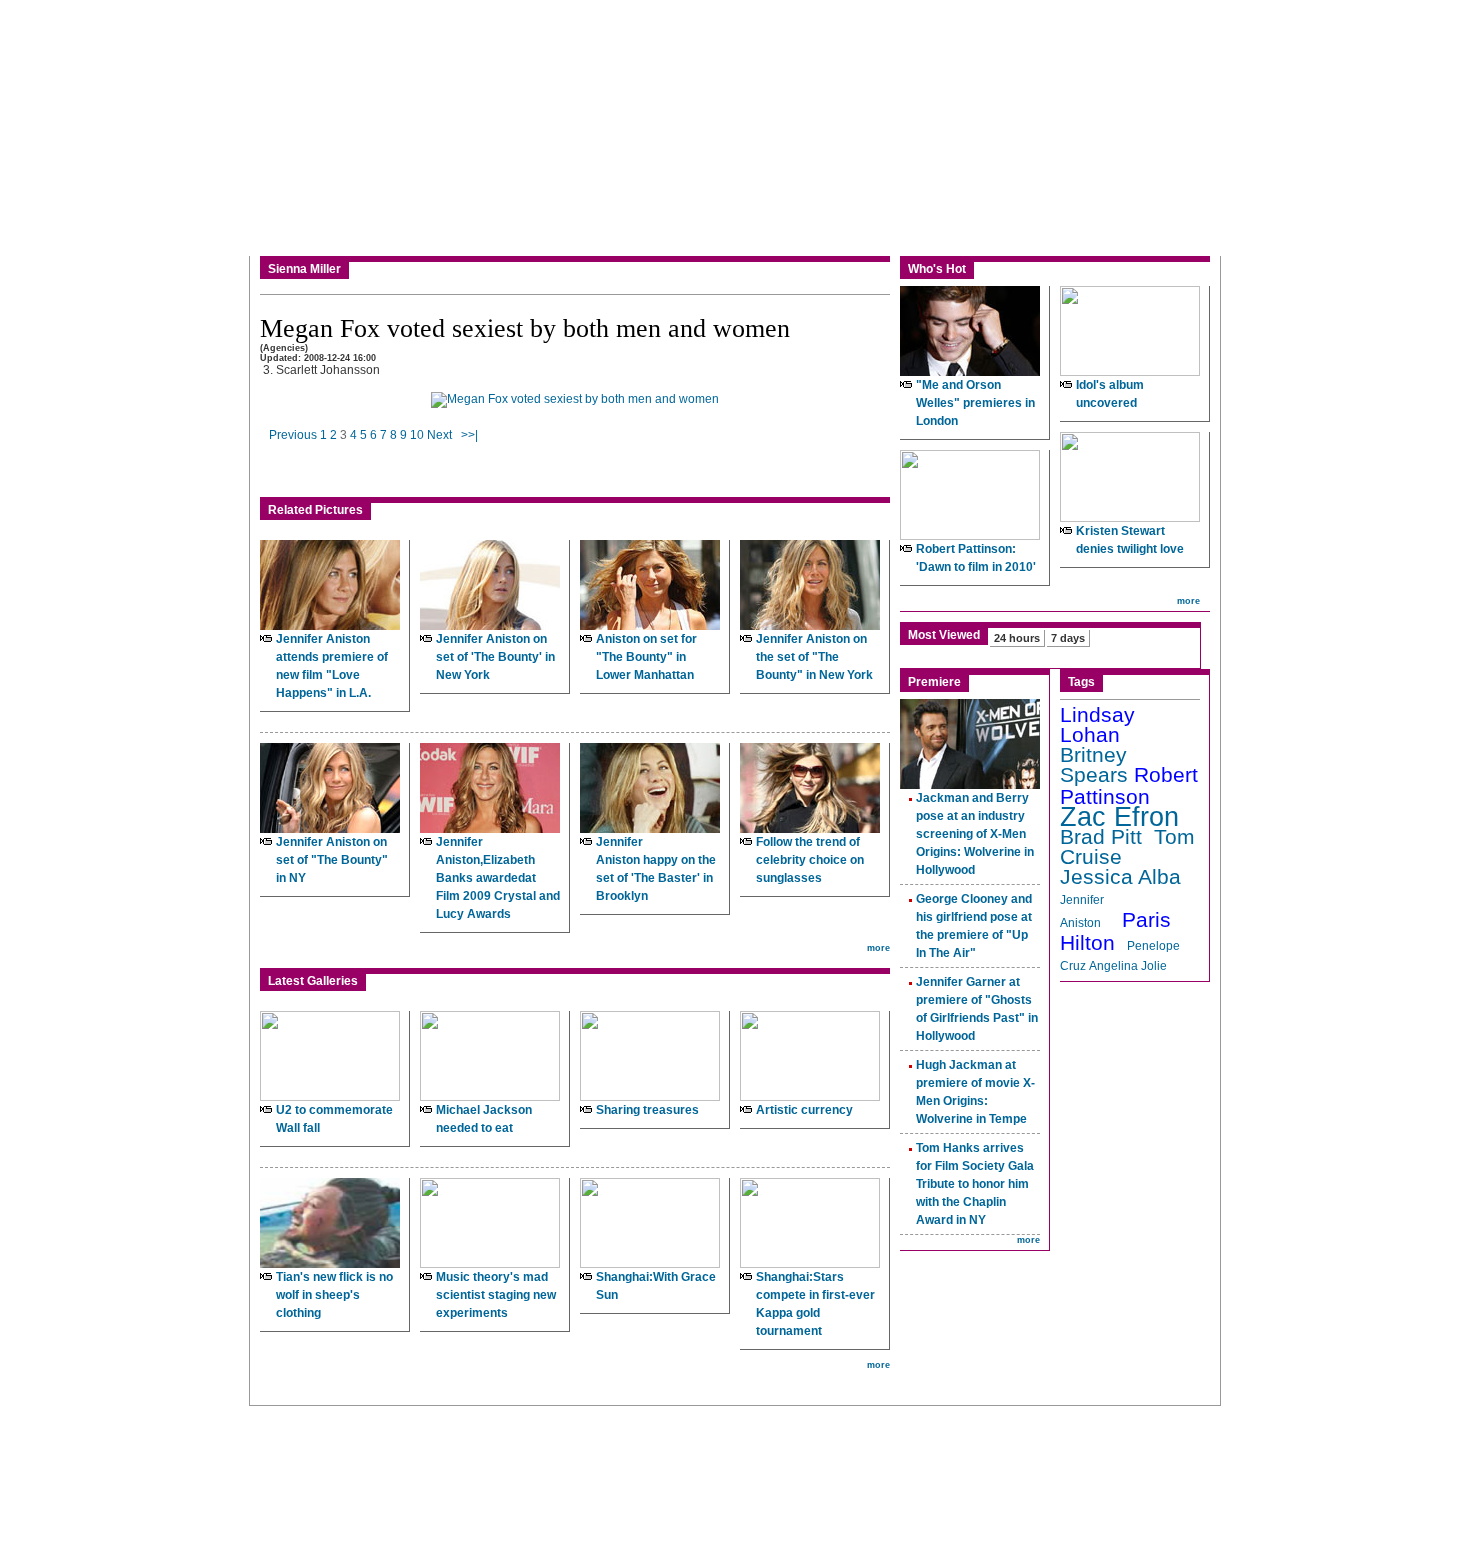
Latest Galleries (313, 981)
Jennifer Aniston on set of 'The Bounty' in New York (495, 657)
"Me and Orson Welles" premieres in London (975, 403)
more (878, 948)
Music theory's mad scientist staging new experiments (496, 1295)
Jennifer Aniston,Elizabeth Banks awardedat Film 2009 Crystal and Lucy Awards (498, 878)
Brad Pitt (1101, 837)
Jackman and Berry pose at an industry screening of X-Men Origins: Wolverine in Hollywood (975, 834)
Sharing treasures (647, 1110)
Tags (1081, 682)
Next (439, 435)
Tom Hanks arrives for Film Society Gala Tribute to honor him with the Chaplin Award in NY (975, 1184)
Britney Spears (1094, 765)
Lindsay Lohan (1097, 725)
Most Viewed (944, 635)
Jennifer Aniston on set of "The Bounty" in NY (332, 860)
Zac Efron (1119, 817)
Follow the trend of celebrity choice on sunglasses (810, 860)
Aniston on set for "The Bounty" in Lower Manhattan (646, 657)
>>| (469, 435)
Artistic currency (804, 1110)
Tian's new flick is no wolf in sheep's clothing (334, 1295)
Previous (293, 435)
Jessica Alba (1120, 877)
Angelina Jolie (1128, 966)
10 (417, 435)
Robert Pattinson (1129, 786)
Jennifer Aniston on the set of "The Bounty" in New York (814, 657)
